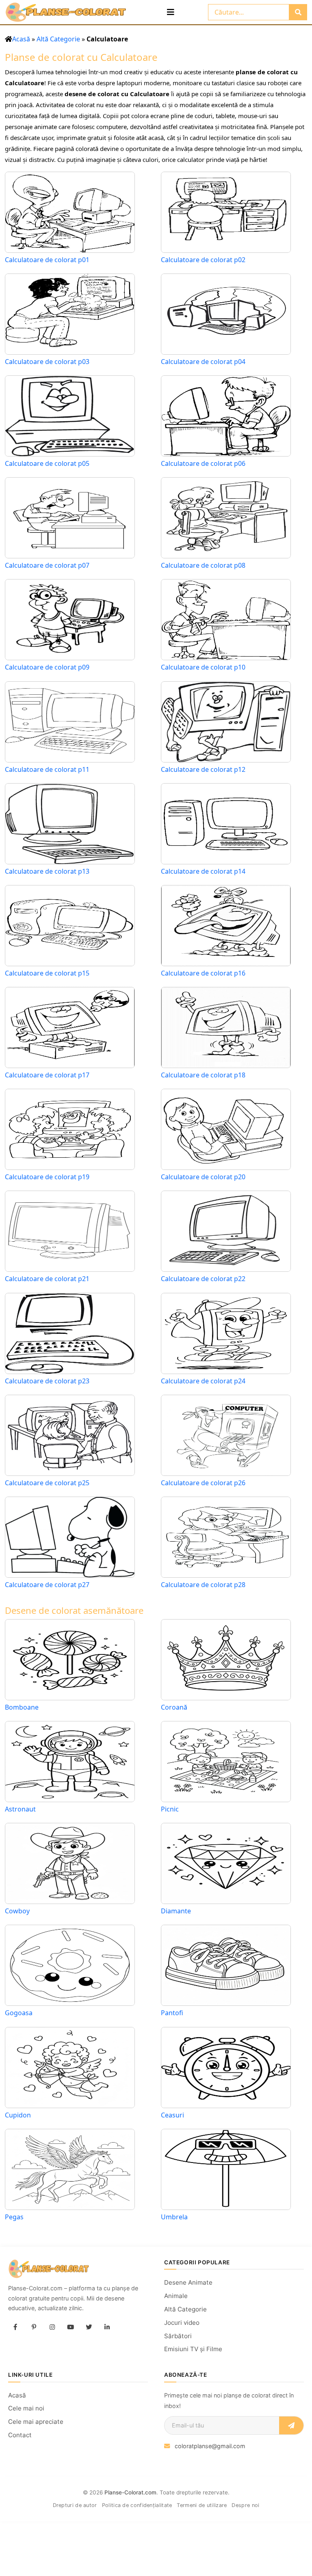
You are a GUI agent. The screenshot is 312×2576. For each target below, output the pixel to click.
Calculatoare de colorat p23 (47, 1381)
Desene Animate (188, 2282)
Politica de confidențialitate (137, 2505)
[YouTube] (70, 2327)
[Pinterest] (34, 2327)
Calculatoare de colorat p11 (47, 770)
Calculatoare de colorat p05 (47, 464)
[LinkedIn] (107, 2327)
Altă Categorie (58, 39)
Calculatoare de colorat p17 (47, 1075)
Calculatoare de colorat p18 (203, 1075)
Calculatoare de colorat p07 (47, 565)
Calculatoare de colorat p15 (47, 973)
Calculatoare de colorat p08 (203, 565)
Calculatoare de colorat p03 (47, 362)
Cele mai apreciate (36, 2422)
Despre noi (245, 2505)
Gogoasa (19, 2013)
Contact (20, 2435)
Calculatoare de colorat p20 (203, 1177)
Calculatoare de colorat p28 (203, 1585)
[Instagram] (52, 2327)
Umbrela (174, 2217)
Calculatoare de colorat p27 (47, 1585)
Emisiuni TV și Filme (193, 2349)
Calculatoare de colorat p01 (47, 260)
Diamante (176, 1911)
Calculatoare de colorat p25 (47, 1483)
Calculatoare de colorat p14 (203, 871)
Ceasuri (172, 2115)
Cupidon (18, 2115)
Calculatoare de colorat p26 (203, 1483)
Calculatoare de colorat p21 (47, 1279)
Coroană (174, 1707)
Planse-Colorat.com (130, 2492)
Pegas (14, 2217)
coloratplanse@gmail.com (210, 2446)
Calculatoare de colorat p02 (203, 260)
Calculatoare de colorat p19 (47, 1177)
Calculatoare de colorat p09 (47, 667)
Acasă (21, 39)
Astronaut (20, 1809)
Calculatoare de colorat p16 (203, 973)
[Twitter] (89, 2327)
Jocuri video (182, 2323)
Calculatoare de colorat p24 (203, 1381)
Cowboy (17, 1911)
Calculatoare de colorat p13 (47, 871)
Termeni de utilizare (202, 2505)
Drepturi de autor (75, 2505)
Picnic (170, 1809)
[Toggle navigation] (171, 12)
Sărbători (178, 2336)
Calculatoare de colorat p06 (203, 464)
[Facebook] (15, 2327)
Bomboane (22, 1707)
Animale (176, 2296)
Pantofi (172, 2013)
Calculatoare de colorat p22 (203, 1279)
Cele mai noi (26, 2408)
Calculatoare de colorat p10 (203, 667)
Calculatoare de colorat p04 (203, 362)
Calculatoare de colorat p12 (203, 770)
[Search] (298, 12)
